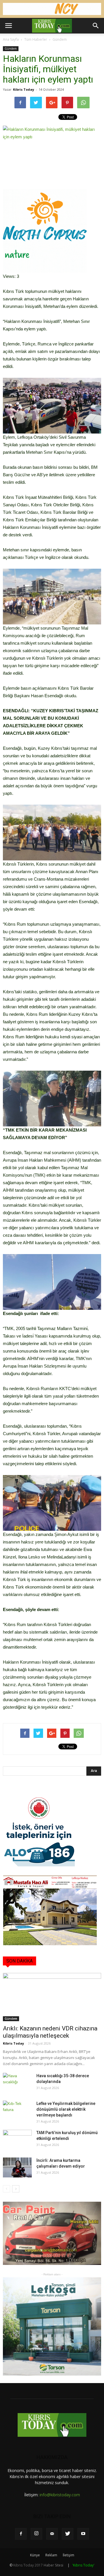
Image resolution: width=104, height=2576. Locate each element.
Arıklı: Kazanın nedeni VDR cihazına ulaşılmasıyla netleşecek (50, 2032)
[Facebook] (21, 2534)
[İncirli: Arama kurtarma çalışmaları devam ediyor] (17, 2167)
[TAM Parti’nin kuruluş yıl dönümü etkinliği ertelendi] (17, 2140)
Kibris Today (24, 89)
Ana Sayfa (11, 39)
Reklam (51, 2555)
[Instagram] (36, 2534)
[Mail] (52, 2534)
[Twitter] (68, 2534)
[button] (96, 26)
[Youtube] (83, 2534)
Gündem (60, 39)
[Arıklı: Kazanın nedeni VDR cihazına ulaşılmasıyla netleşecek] (52, 1997)
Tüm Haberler (36, 39)
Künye (35, 2555)
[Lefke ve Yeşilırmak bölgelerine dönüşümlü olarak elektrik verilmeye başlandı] (17, 2111)
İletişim (68, 2555)
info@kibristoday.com (60, 2495)
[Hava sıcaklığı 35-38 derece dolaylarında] (17, 2083)
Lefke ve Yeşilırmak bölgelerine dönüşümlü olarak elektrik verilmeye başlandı (66, 2109)
